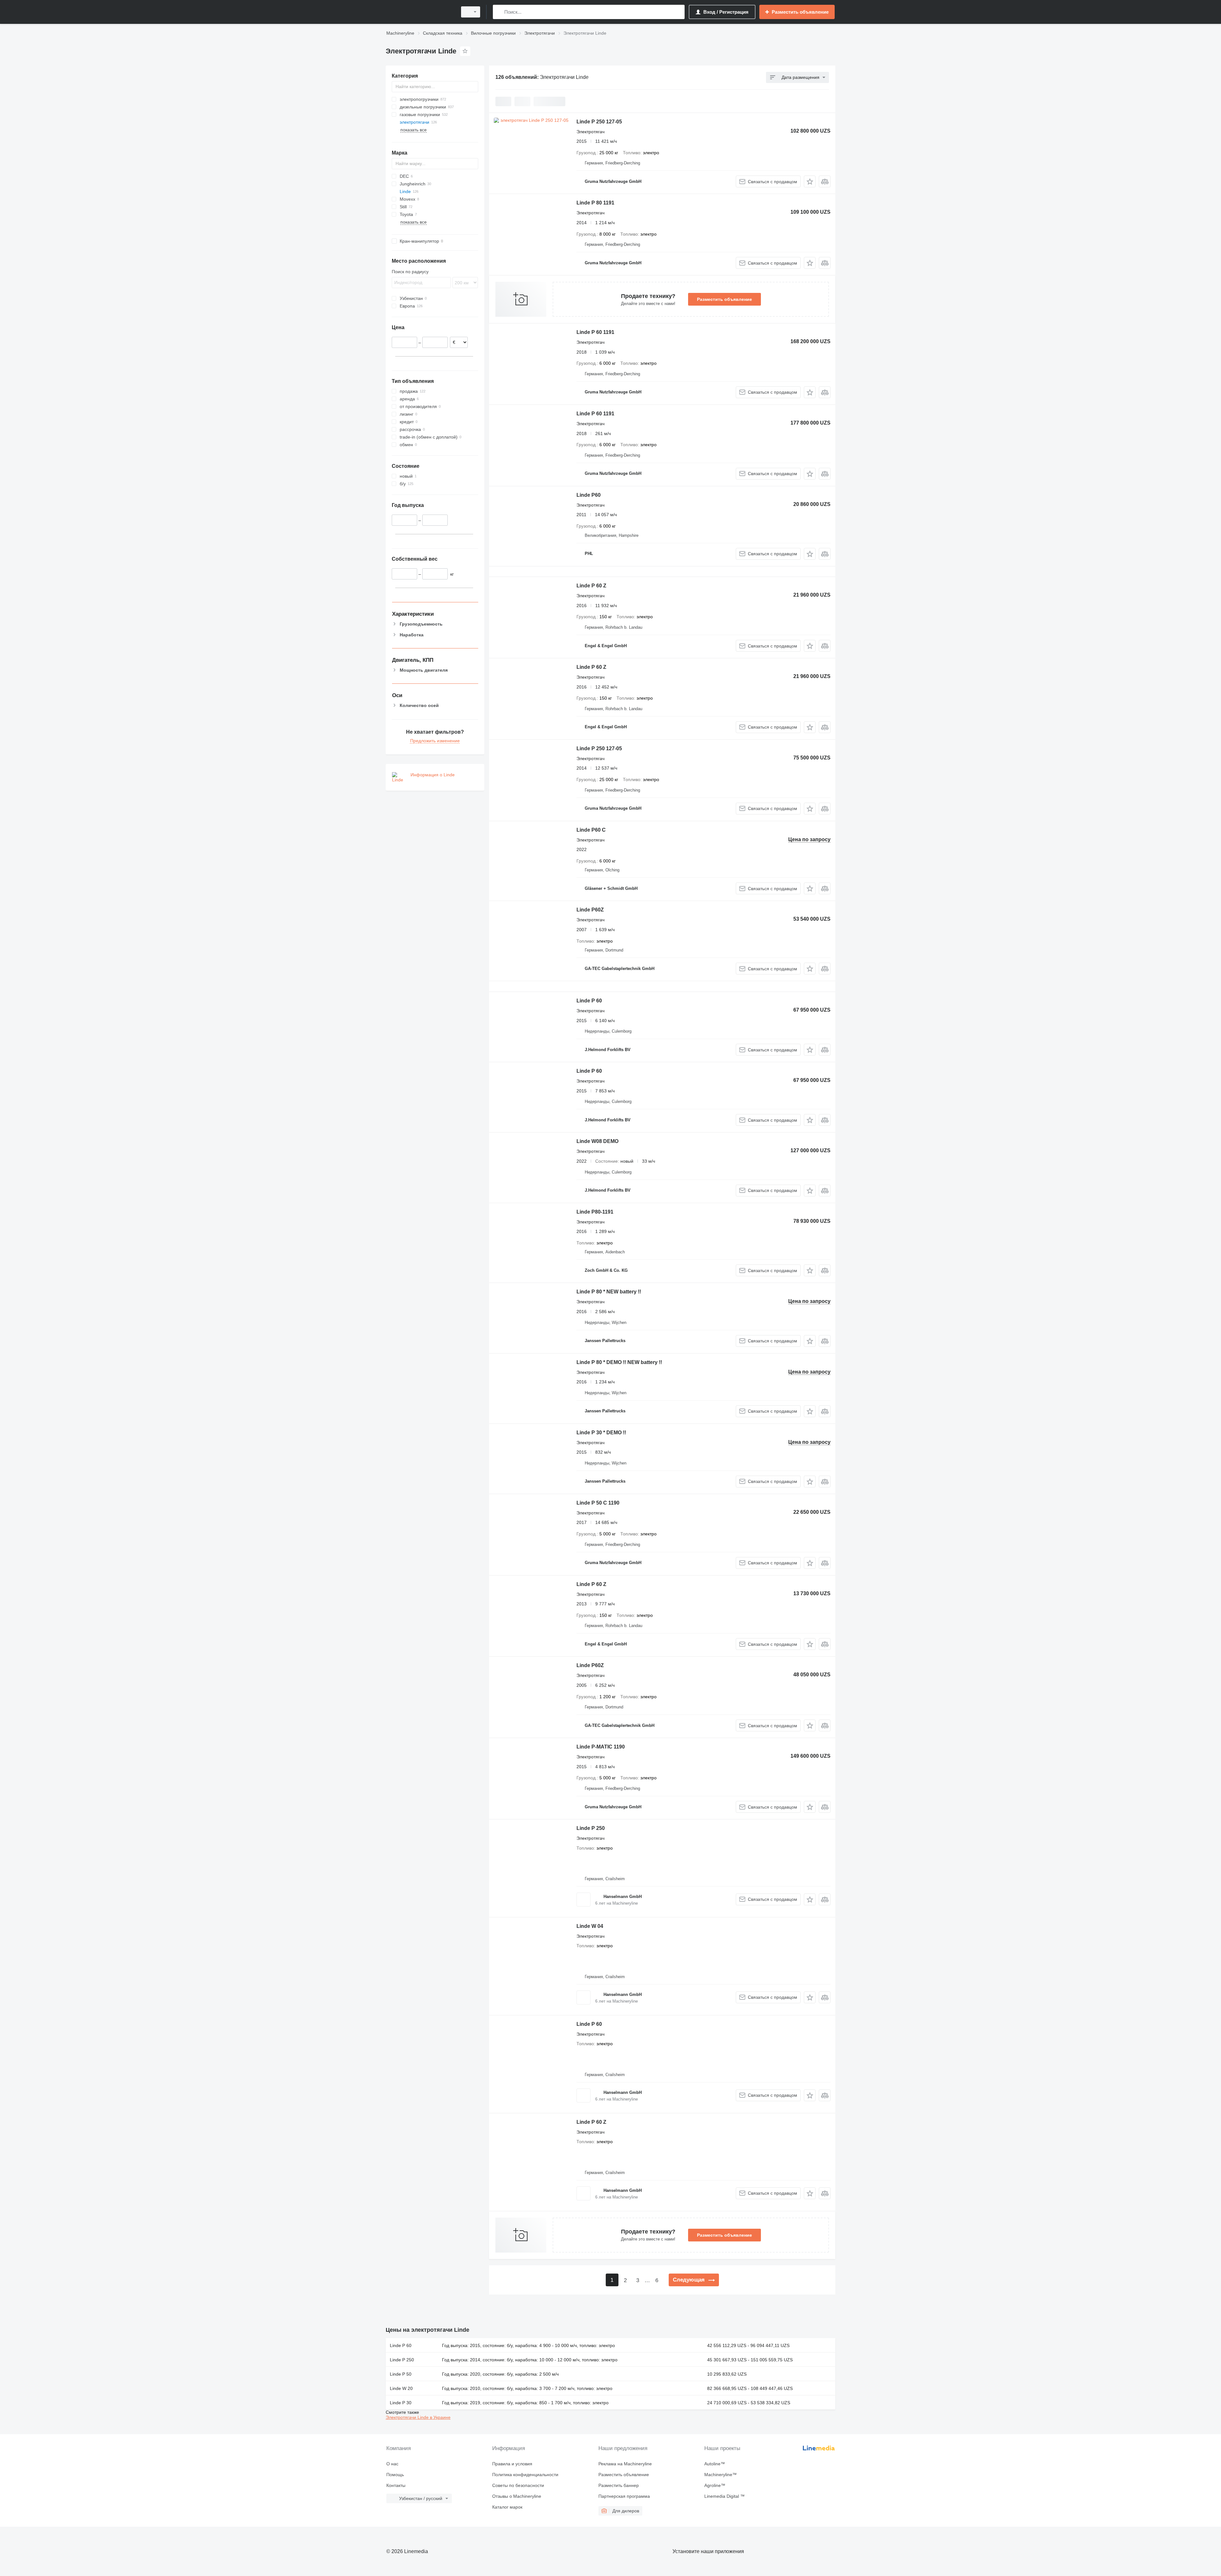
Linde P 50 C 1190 (598, 1503)
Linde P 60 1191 (595, 332)
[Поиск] (499, 12)
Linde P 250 (591, 1828)
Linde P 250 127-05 (599, 122)
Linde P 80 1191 (595, 203)
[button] (810, 181)
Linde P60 (589, 495)
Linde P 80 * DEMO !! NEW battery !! (619, 1362)
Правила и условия (512, 2464)
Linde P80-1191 (595, 1212)
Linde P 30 (401, 2403)
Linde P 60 (589, 1001)
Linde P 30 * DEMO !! (601, 1433)
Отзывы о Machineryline (517, 2496)
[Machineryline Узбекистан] (420, 12)
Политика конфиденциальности (525, 2475)
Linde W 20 (401, 2388)
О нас (392, 2464)
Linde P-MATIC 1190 (601, 1747)
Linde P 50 (401, 2374)
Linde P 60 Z (591, 586)
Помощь (395, 2475)
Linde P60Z (590, 910)
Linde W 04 (590, 1926)
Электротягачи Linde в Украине (418, 2417)
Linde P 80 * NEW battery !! (609, 1292)
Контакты (396, 2485)
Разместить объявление (724, 299)
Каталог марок (507, 2507)
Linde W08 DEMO (597, 1141)
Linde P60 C (591, 830)
